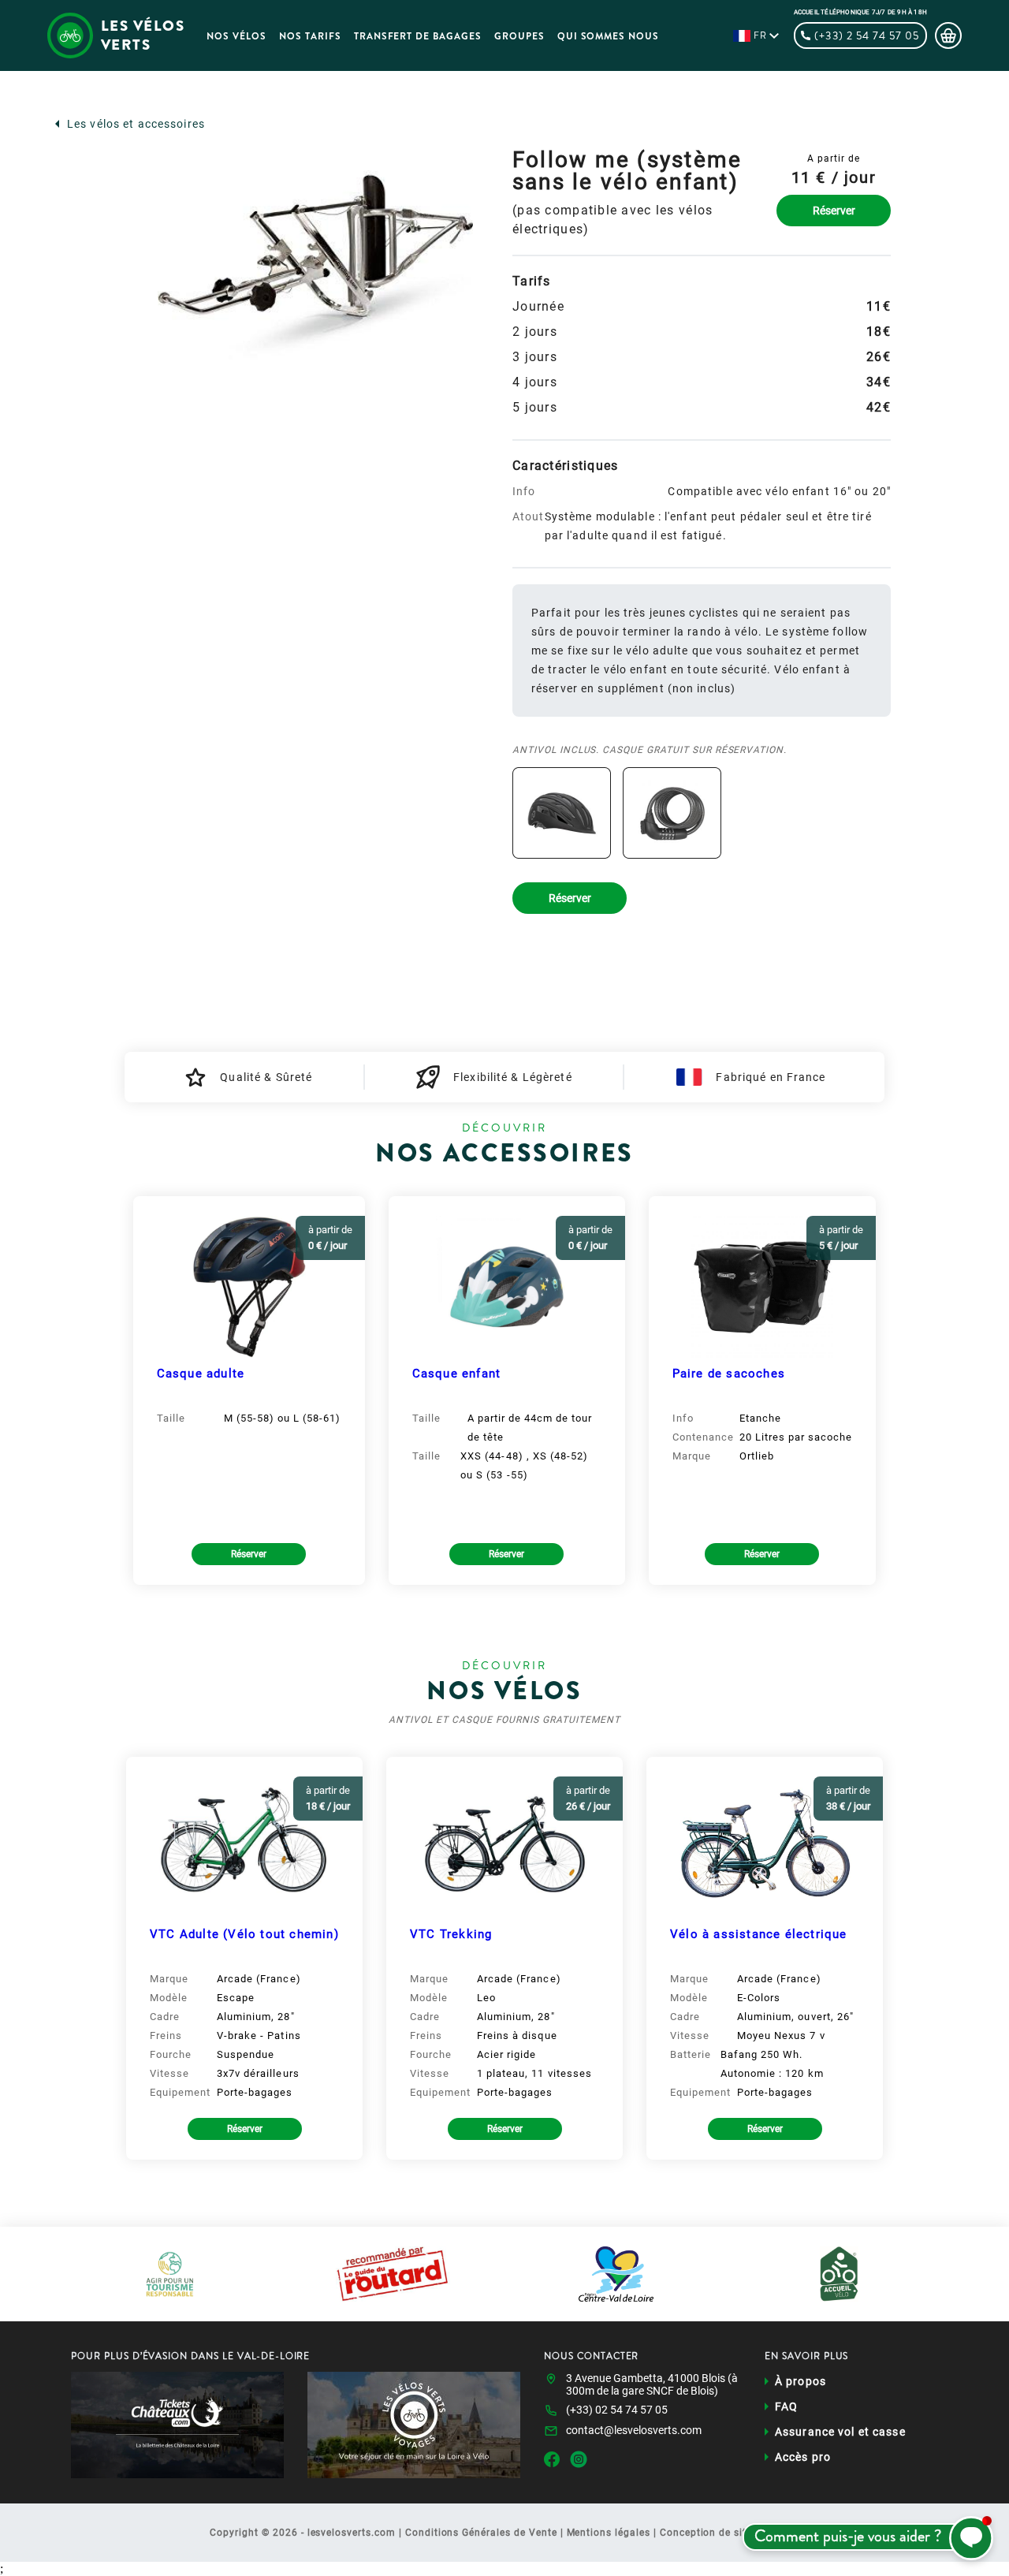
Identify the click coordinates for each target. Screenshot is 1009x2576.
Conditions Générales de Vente (481, 2533)
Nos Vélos (236, 36)
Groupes (519, 36)
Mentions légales (609, 2533)
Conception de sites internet (730, 2533)
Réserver (834, 211)
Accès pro (803, 2457)
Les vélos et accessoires (136, 124)
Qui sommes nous (608, 36)
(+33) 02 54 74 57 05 (617, 2410)
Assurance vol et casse (840, 2432)
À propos (800, 2381)
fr (760, 35)
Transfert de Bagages (418, 36)
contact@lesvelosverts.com (634, 2430)
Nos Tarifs (310, 36)
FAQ (786, 2406)
